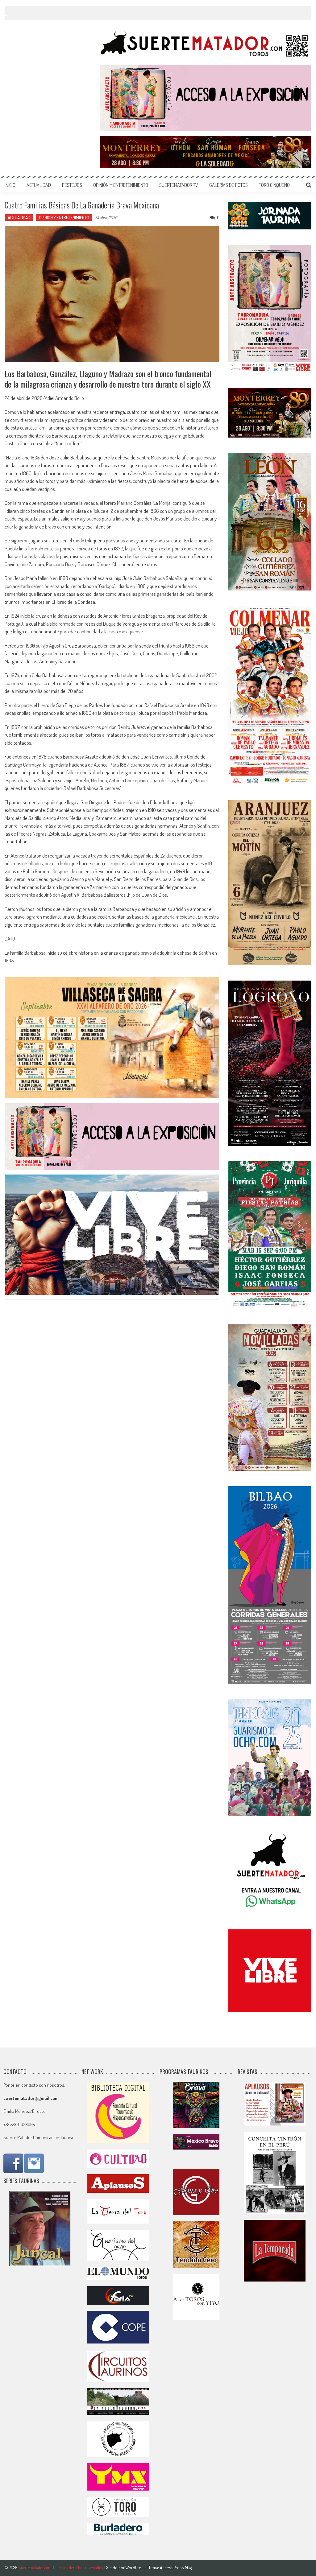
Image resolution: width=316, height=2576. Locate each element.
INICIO (10, 185)
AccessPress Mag (176, 2568)
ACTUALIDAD (39, 185)
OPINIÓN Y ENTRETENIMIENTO (121, 185)
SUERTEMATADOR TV (179, 185)
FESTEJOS (72, 185)
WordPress (136, 2568)
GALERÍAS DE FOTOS (229, 185)
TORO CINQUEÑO (274, 185)
